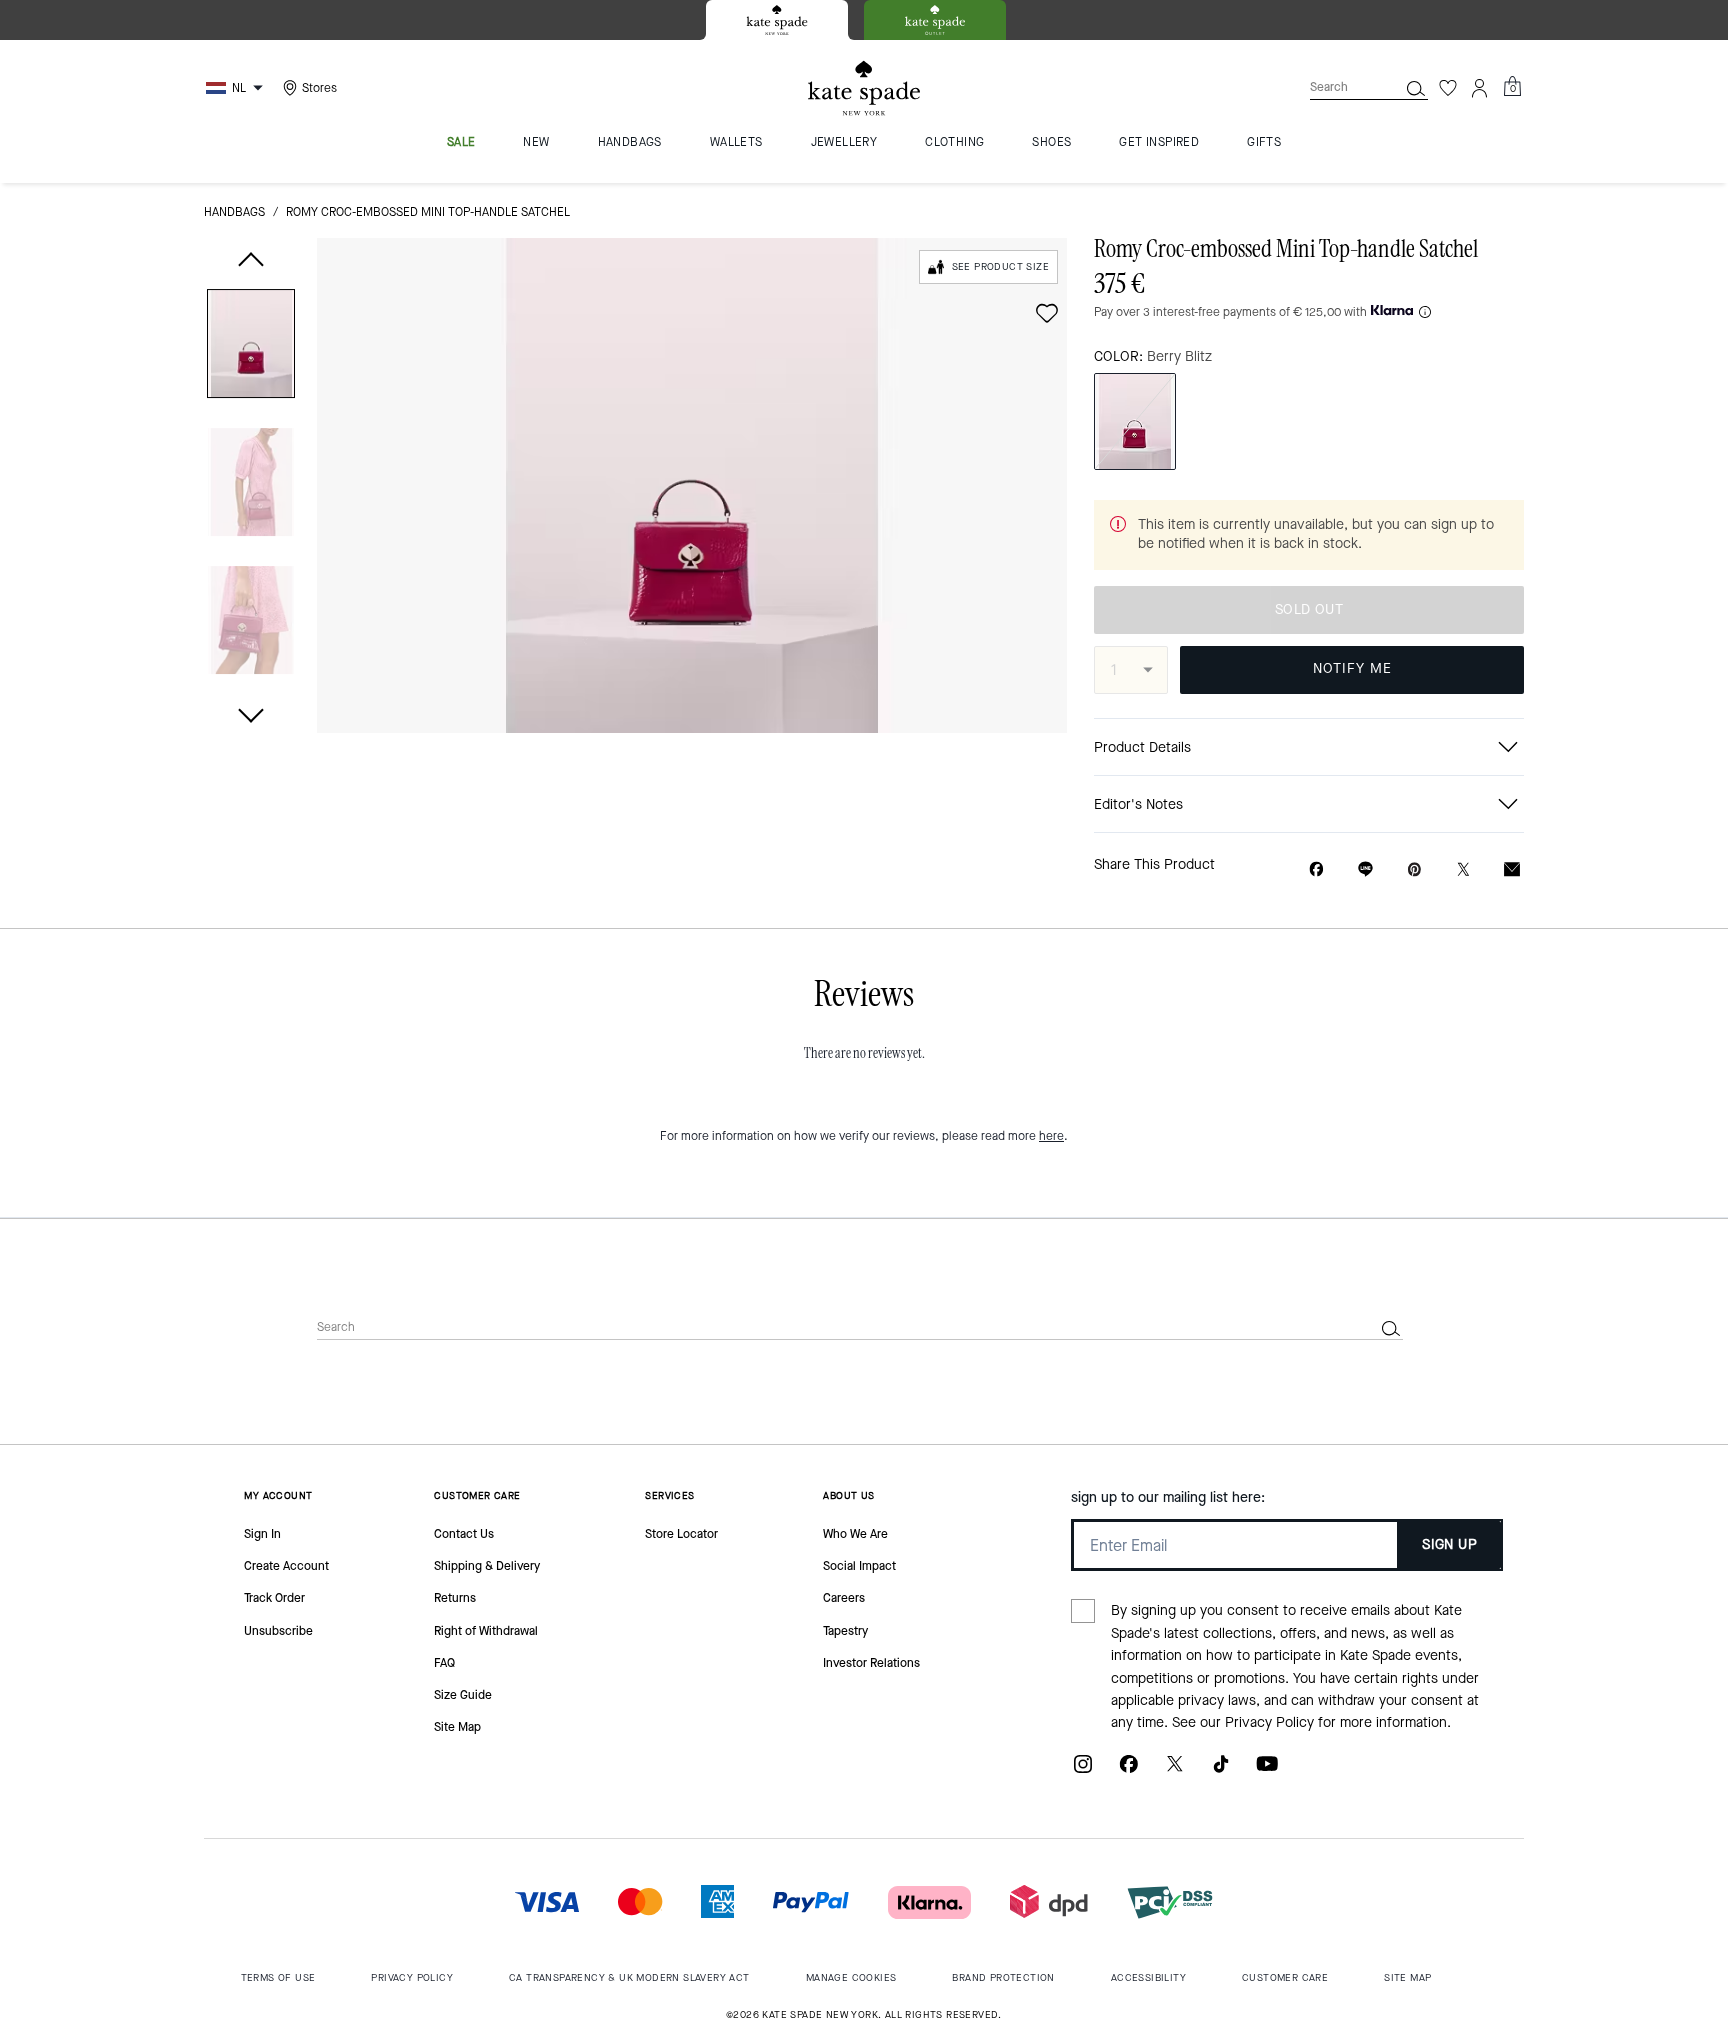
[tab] (777, 20)
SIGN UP (1449, 1544)
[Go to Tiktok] (1221, 1771)
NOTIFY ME (1352, 668)
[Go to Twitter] (1175, 1771)
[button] (251, 347)
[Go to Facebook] (1129, 1771)
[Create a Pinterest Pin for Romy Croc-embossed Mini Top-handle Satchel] (1414, 869)
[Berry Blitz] (1135, 421)
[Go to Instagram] (1083, 1771)
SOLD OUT (1309, 609)
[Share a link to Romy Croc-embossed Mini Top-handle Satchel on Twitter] (1463, 869)
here (1051, 1136)
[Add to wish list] (1047, 313)
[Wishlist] (1448, 88)
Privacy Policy (1269, 1722)
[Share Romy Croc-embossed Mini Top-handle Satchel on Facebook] (1316, 869)
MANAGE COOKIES (851, 1977)
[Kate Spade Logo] (864, 88)
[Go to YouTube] (1267, 1771)
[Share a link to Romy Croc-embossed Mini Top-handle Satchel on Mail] (1512, 869)
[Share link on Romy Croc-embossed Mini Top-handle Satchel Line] (1365, 869)
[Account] (1480, 88)
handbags (234, 212)
